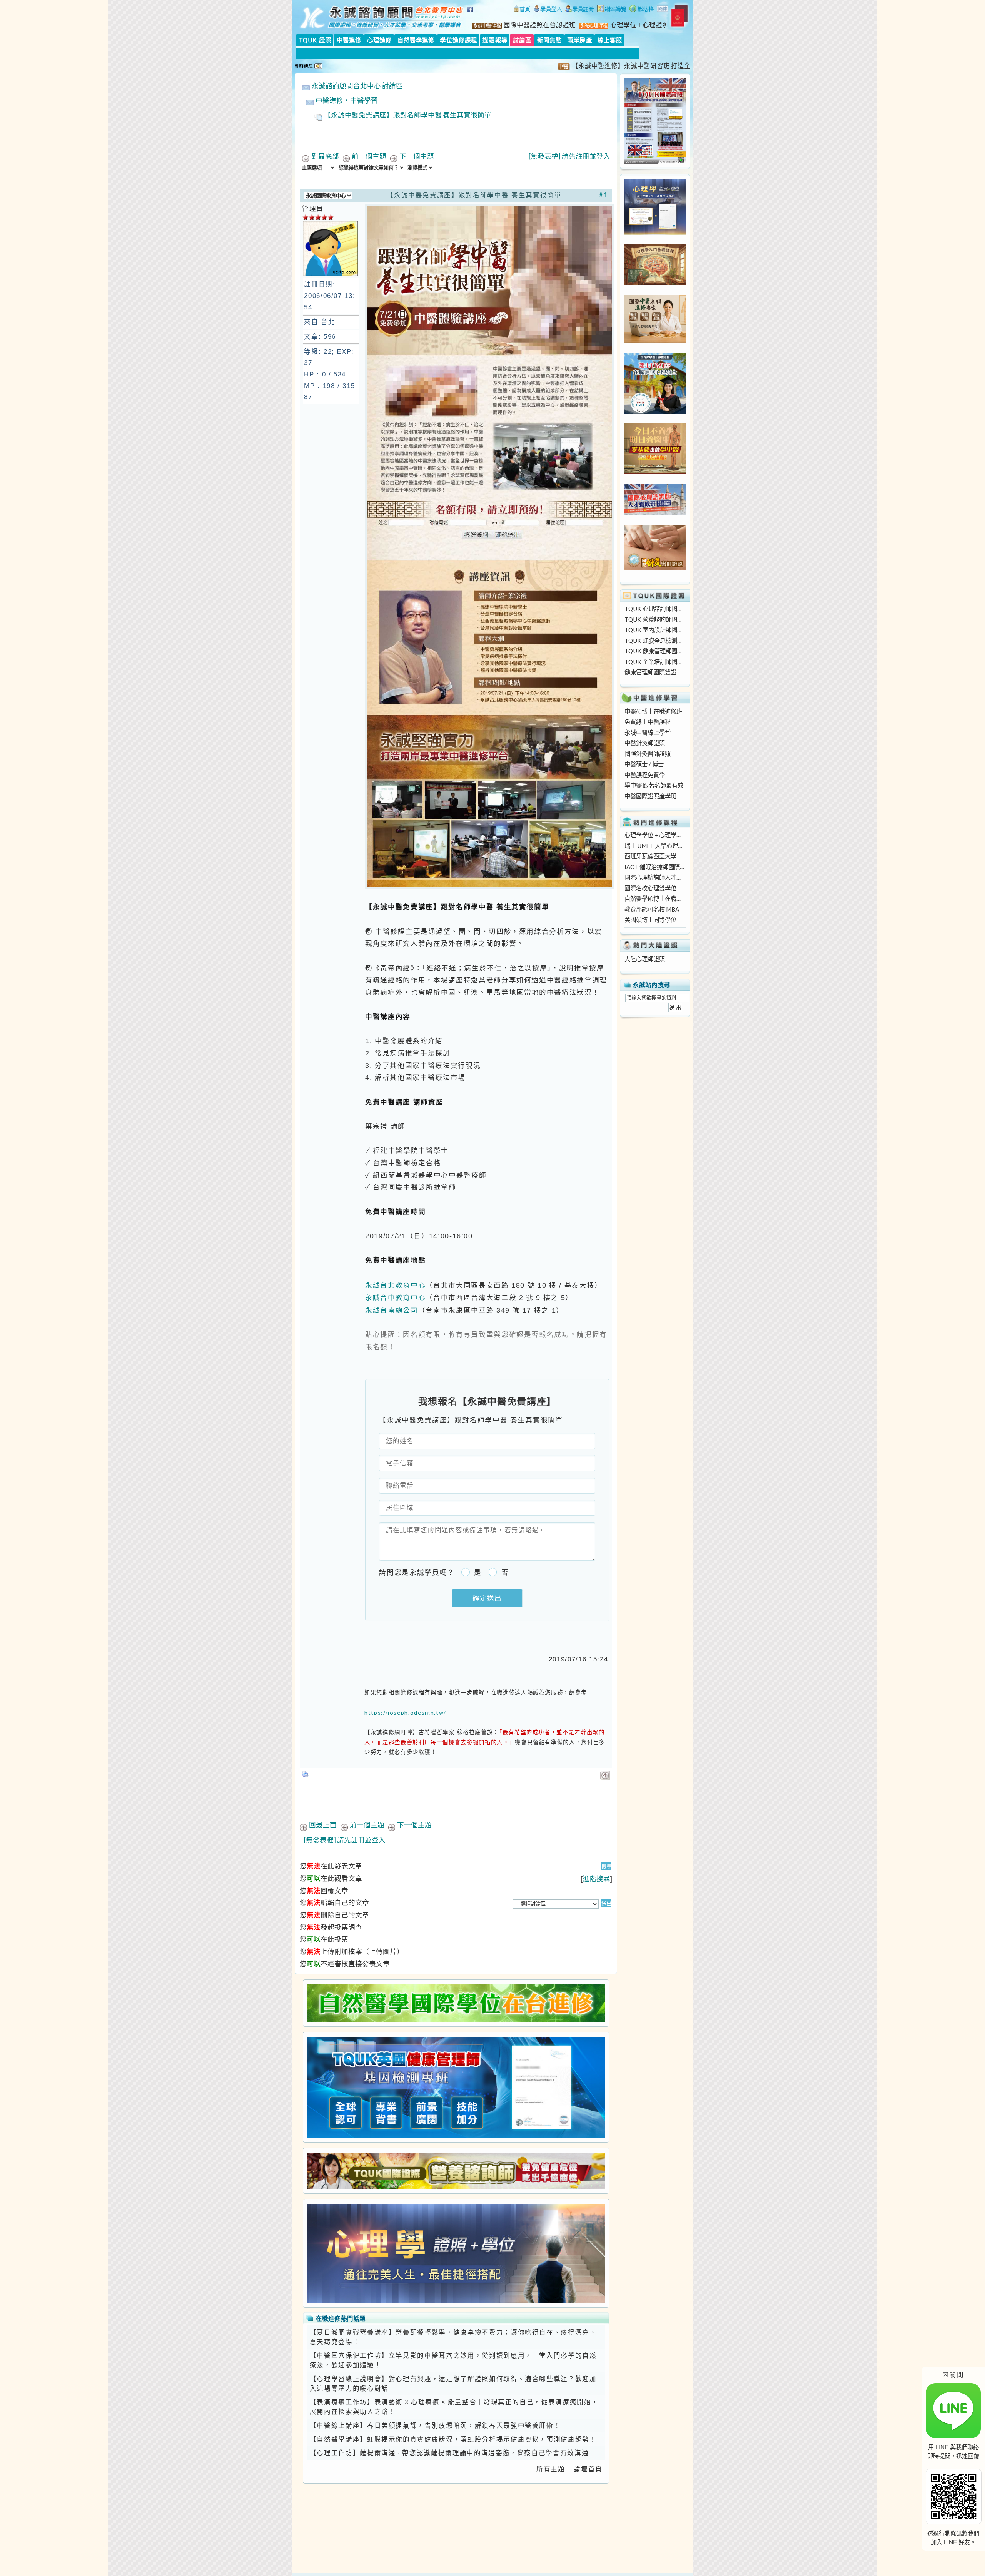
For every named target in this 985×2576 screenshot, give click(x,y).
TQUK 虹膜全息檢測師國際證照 (655, 641)
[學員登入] (548, 10)
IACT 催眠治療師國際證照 (655, 867)
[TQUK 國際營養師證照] (456, 2171)
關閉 (953, 2374)
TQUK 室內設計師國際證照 (655, 630)
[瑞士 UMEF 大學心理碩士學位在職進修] (655, 411)
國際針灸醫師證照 (648, 754)
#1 (604, 195)
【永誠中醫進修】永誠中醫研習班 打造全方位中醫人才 (590, 66)
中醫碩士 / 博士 (644, 764)
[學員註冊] (580, 10)
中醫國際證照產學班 (650, 796)
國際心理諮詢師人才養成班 (655, 877)
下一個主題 (417, 156)
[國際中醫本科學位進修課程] (655, 341)
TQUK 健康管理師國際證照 (655, 651)
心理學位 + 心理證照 (639, 25)
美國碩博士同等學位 (650, 920)
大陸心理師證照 (645, 959)
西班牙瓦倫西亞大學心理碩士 (655, 856)
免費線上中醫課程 (648, 722)
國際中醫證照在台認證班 (540, 25)
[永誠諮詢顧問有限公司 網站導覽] (612, 10)
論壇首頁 (588, 2469)
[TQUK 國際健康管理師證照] (456, 2087)
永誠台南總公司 (392, 1310)
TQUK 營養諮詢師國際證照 (655, 619)
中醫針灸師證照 (645, 743)
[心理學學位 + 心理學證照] (655, 233)
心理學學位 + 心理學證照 (655, 835)
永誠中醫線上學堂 (648, 733)
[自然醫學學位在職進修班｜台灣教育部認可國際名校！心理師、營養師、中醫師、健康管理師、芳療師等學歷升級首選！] (456, 2003)
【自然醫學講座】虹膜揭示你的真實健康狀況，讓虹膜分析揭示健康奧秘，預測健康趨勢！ (453, 2439)
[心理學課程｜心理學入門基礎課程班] (655, 283)
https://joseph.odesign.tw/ (405, 1712)
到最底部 (325, 156)
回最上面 (323, 1825)
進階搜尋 (596, 1879)
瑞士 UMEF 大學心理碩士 (655, 846)
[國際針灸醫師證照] (655, 568)
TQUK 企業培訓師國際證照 (655, 662)
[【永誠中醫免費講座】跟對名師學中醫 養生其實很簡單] (489, 887)
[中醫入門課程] (655, 472)
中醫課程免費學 (645, 775)
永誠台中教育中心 (395, 1297)
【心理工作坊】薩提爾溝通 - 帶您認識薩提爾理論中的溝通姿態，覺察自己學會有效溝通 (449, 2453)
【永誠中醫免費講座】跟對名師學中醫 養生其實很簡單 (408, 115)
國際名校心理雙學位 (650, 888)
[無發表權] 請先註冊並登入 (569, 156)
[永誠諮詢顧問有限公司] (522, 10)
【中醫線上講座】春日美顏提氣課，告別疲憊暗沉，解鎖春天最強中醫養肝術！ (435, 2425)
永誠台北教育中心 (395, 1285)
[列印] (306, 1771)
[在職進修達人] (642, 10)
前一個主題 (369, 156)
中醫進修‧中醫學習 (347, 100)
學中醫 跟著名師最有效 (654, 785)
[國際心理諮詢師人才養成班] (655, 513)
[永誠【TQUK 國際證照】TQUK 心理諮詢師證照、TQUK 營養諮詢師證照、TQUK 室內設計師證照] (655, 162)
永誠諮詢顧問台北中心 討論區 (357, 86)
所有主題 (551, 2469)
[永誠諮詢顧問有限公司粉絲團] (471, 13)
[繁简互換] (663, 10)
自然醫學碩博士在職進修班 (655, 898)
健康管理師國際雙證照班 (655, 672)
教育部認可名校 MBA (652, 909)
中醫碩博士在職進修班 (653, 711)
